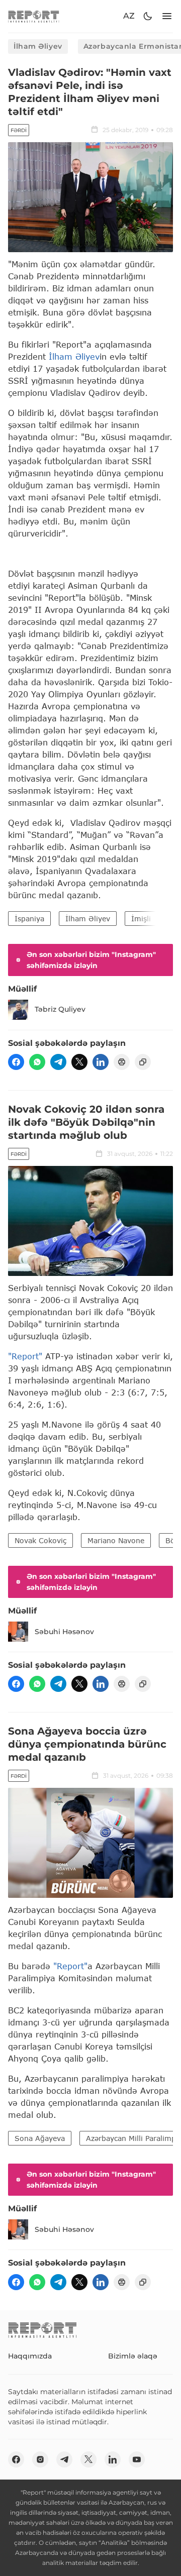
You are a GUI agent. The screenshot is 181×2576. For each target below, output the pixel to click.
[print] (122, 1062)
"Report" (25, 1356)
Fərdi (19, 130)
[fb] (16, 1062)
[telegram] (58, 1062)
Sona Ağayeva (40, 2138)
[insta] (40, 2459)
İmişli (141, 919)
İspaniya (29, 919)
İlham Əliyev (38, 46)
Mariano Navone (116, 1540)
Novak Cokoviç (40, 1540)
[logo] (34, 16)
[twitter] (79, 1062)
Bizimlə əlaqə (133, 2356)
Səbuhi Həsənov (64, 1632)
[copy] (143, 1062)
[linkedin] (101, 1062)
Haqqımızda (30, 2356)
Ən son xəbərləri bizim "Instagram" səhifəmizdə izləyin (91, 960)
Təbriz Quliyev (60, 1009)
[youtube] (137, 2459)
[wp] (37, 1062)
